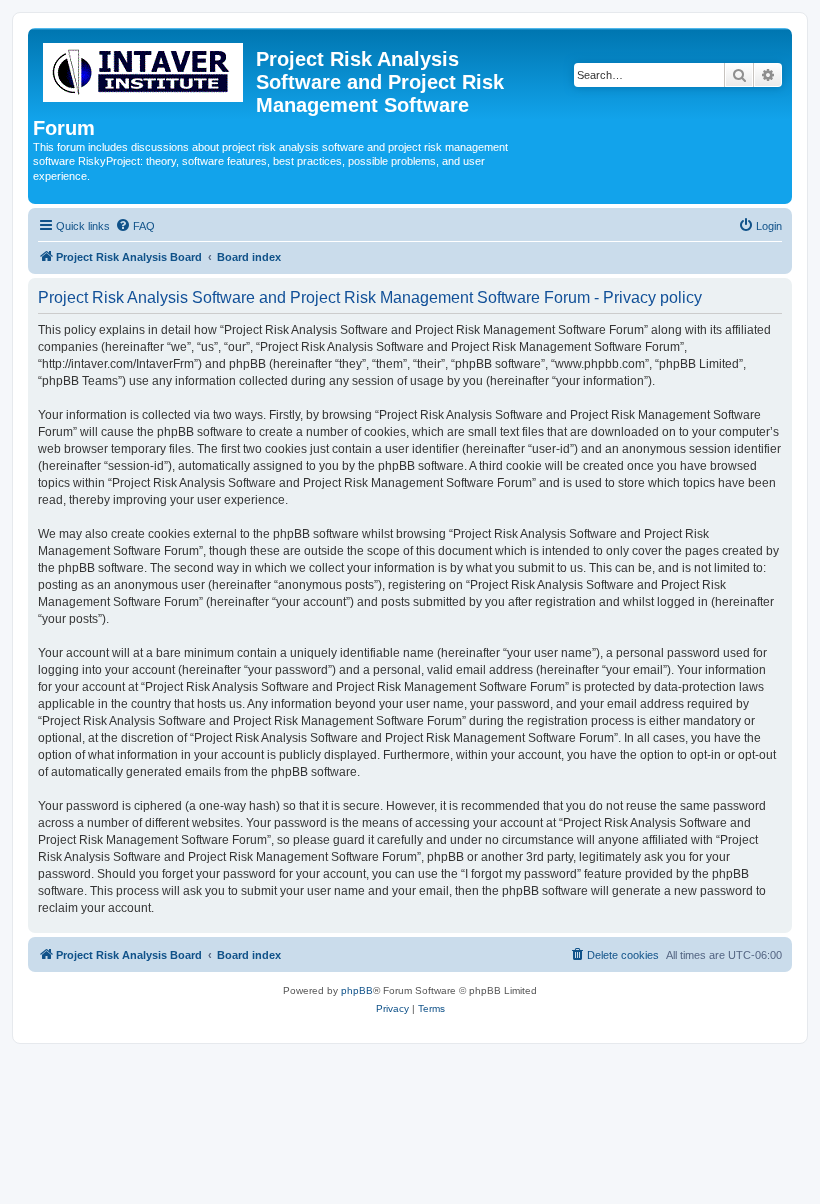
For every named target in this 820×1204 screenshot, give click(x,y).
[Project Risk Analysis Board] (144, 68)
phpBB (357, 990)
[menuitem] (135, 226)
